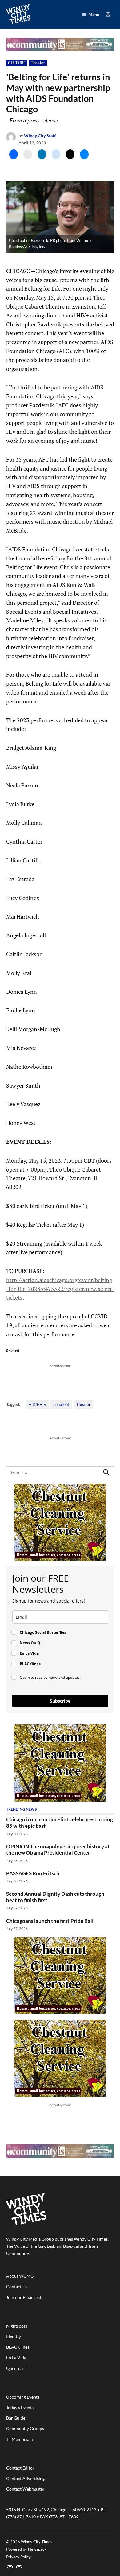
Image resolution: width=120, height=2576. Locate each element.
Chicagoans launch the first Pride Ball (50, 1921)
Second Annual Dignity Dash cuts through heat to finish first (55, 1897)
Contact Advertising (25, 2478)
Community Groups (25, 2428)
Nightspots (17, 2326)
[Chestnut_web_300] (60, 1559)
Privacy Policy (18, 2557)
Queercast (16, 2368)
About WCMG (20, 2276)
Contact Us (17, 2286)
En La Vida (16, 2357)
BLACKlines (18, 2347)
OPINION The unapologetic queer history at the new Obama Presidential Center (58, 1850)
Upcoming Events (23, 2397)
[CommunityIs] (60, 49)
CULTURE (17, 63)
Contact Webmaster (25, 2489)
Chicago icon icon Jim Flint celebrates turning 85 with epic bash (60, 1823)
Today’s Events (20, 2407)
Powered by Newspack (26, 2549)
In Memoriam (20, 2439)
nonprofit (61, 1405)
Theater (38, 63)
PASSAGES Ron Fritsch (33, 1873)
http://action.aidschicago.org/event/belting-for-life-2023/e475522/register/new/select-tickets (60, 1289)
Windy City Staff (40, 136)
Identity (14, 2336)
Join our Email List (24, 2297)
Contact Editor (20, 2468)
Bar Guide (16, 2418)
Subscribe (60, 1701)
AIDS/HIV (38, 1405)
